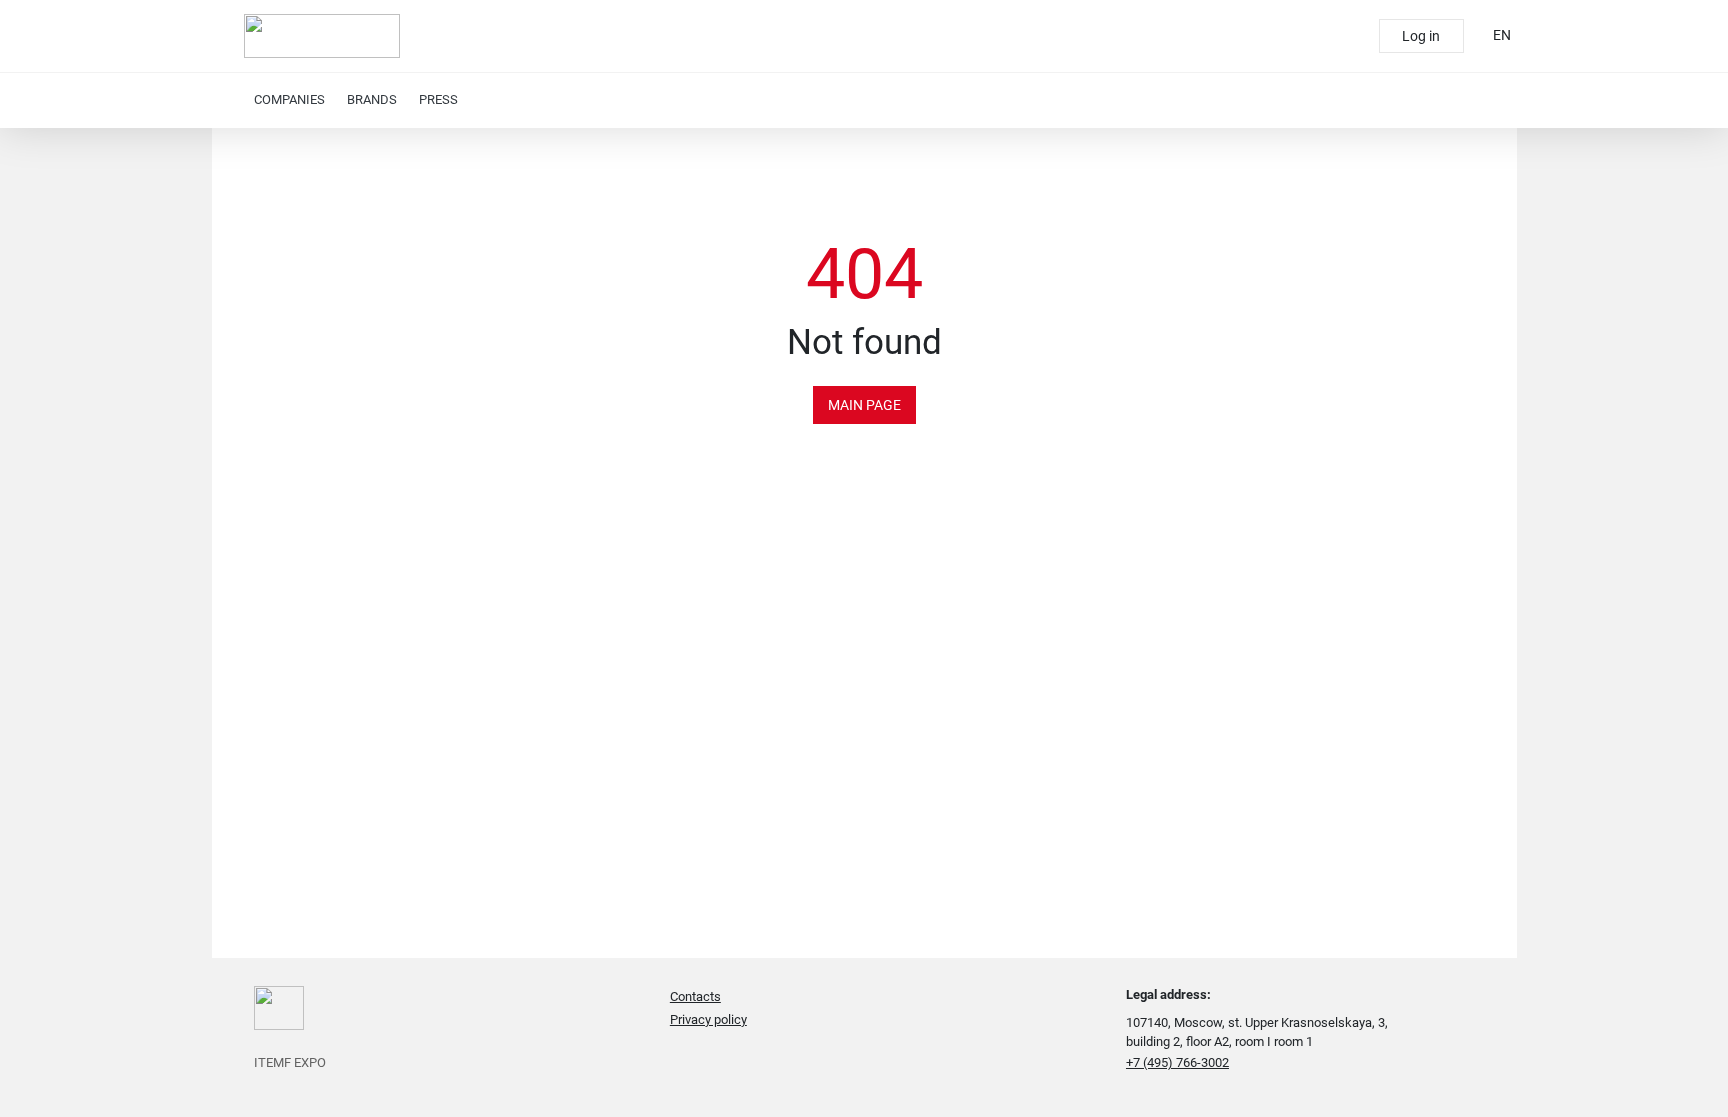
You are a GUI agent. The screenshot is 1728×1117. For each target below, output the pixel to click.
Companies (289, 99)
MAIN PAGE (864, 405)
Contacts (695, 996)
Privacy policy (708, 1019)
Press (438, 99)
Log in (1421, 36)
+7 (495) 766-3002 (1177, 1062)
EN (1502, 35)
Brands (372, 99)
